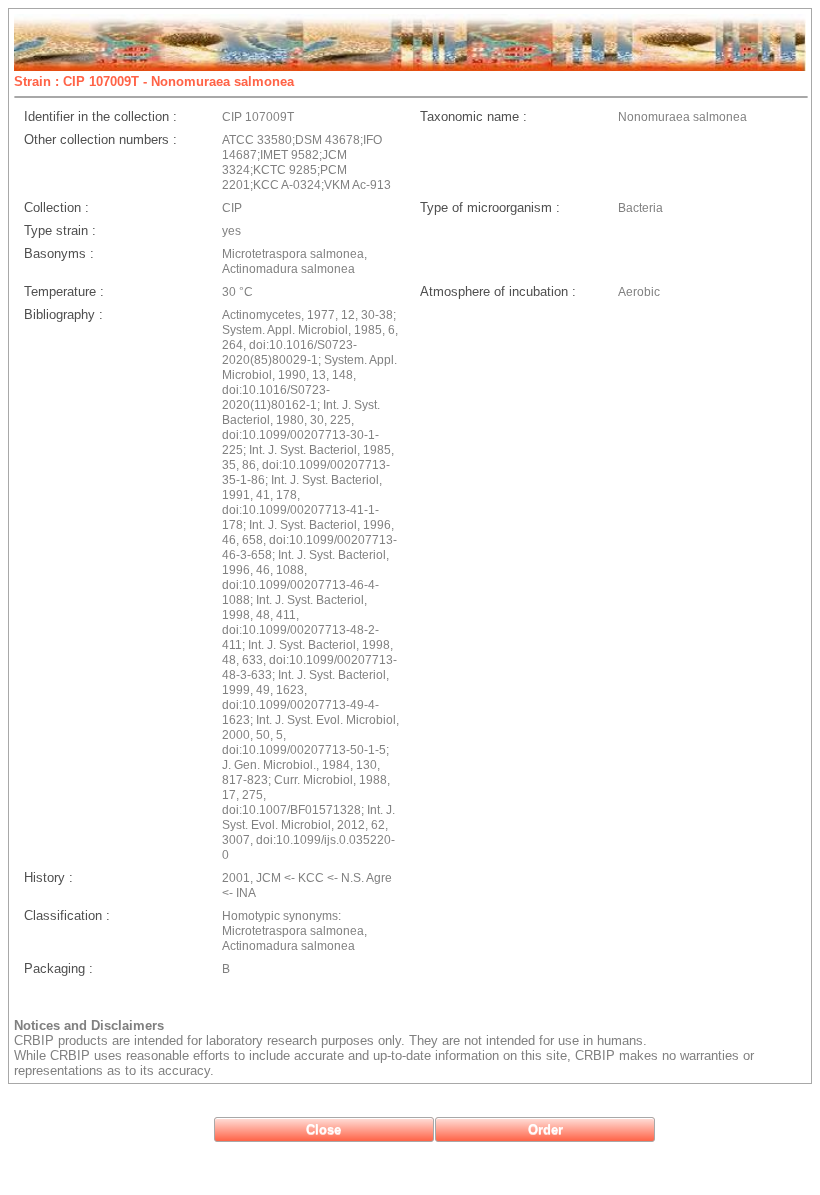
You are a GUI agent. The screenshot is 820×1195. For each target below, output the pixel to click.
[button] (324, 1129)
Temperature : (64, 291)
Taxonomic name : (473, 116)
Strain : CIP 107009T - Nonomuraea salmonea (154, 81)
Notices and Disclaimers (89, 1025)
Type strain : (60, 230)
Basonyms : (59, 253)
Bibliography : (63, 314)
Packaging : (58, 968)
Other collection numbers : (100, 139)
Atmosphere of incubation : (498, 291)
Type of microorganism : (490, 207)
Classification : (67, 915)
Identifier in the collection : (100, 116)
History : (48, 877)
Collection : (56, 207)
